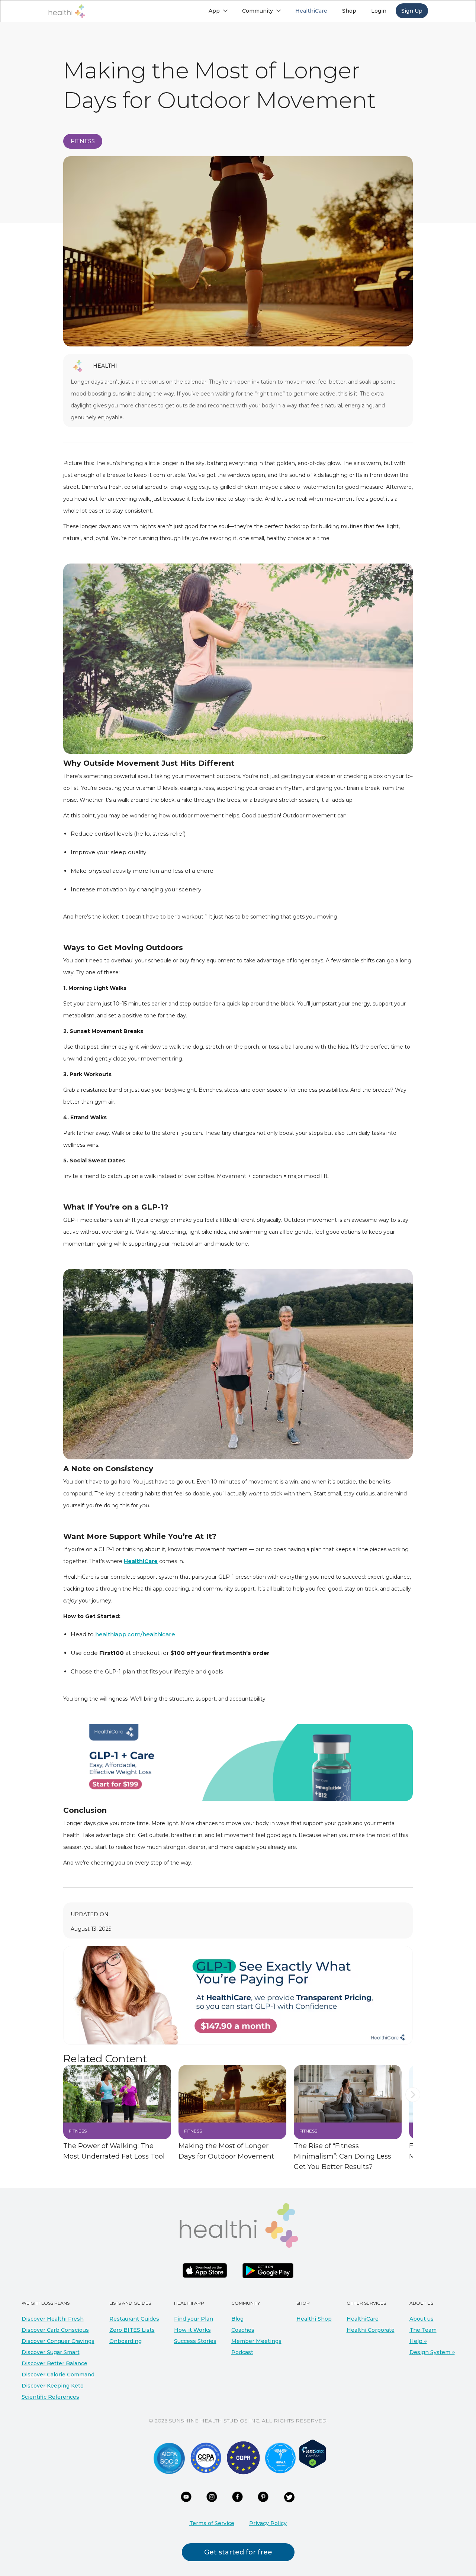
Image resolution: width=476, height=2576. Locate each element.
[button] (218, 11)
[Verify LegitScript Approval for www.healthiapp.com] (313, 2453)
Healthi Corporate (371, 2330)
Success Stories (195, 2341)
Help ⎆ (418, 2341)
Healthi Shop (314, 2319)
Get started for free (238, 2552)
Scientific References (50, 2397)
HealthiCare (363, 2319)
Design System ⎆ (432, 2352)
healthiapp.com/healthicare (134, 1634)
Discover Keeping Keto (53, 2386)
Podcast (242, 2352)
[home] (67, 11)
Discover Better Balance (54, 2363)
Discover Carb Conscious (55, 2330)
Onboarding (126, 2341)
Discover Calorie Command (58, 2375)
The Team (423, 2330)
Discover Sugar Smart (51, 2352)
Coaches (243, 2330)
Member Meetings (256, 2341)
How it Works (192, 2330)
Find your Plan (194, 2319)
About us (422, 2319)
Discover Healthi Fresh (53, 2319)
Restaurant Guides (134, 2319)
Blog (237, 2319)
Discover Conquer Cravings (58, 2341)
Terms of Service (212, 2523)
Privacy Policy (268, 2523)
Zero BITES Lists (132, 2330)
